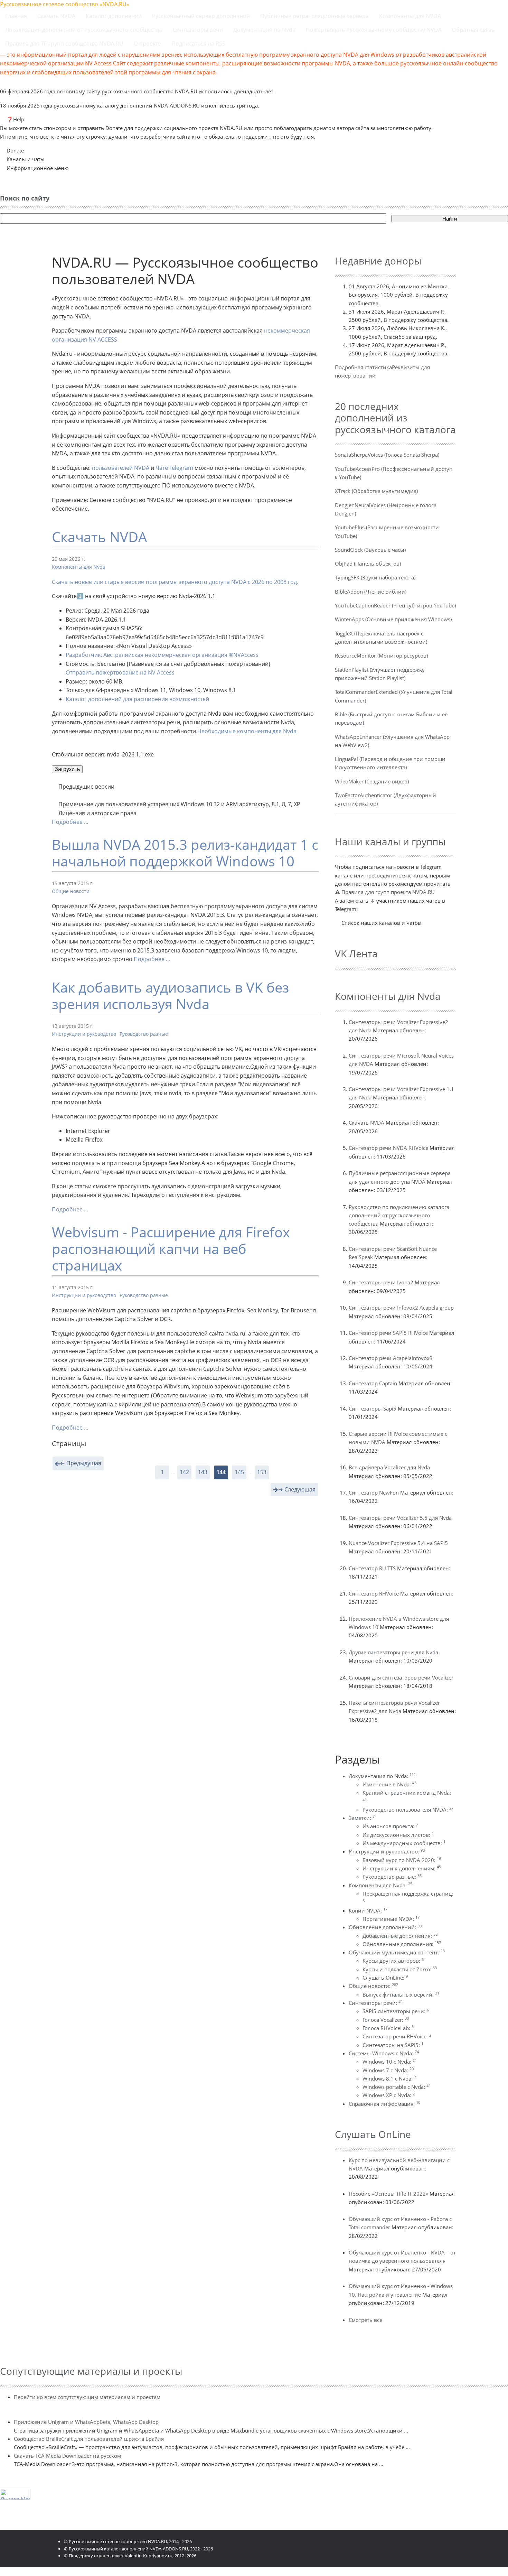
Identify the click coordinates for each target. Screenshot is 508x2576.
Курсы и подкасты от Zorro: (400, 1969)
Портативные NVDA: (391, 1919)
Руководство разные (144, 1034)
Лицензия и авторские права (97, 813)
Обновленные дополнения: (402, 1944)
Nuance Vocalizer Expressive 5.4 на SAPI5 (398, 1543)
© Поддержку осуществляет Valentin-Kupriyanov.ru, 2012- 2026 (130, 2556)
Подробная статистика (363, 367)
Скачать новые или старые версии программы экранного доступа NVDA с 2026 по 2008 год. (175, 582)
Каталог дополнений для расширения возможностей (137, 699)
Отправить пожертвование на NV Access (120, 672)
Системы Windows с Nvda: (384, 2053)
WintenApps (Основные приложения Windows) (393, 619)
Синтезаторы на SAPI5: (393, 2045)
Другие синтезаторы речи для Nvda (393, 1652)
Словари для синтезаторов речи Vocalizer (401, 1677)
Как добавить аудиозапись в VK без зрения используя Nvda (170, 996)
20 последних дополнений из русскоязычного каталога (395, 418)
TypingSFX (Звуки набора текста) (375, 577)
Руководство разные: (392, 1877)
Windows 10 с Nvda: (390, 2062)
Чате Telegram (174, 468)
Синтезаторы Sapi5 (373, 1408)
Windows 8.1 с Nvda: (389, 2079)
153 (262, 1472)
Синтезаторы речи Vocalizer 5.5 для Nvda (400, 1518)
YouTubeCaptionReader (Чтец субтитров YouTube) (395, 605)
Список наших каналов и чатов (381, 923)
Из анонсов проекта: (390, 1826)
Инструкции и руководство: (387, 1851)
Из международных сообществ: (404, 1843)
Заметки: (362, 1818)
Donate (15, 150)
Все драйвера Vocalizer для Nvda (389, 1467)
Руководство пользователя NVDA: (408, 1810)
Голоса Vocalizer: (386, 2020)
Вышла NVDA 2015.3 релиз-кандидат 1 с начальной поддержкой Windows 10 (185, 853)
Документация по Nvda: (382, 1776)
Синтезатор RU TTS (372, 1568)
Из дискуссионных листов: (398, 1835)
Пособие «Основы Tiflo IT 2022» (388, 2194)
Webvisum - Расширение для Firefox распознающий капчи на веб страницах (171, 1249)
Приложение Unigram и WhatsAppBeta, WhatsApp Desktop (86, 2422)
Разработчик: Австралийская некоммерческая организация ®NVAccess (162, 655)
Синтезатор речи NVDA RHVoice (388, 1148)
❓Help (15, 119)
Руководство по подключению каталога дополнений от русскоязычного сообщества (399, 1215)
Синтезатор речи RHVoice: (397, 2036)
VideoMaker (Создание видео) (372, 781)
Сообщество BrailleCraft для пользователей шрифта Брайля (89, 2439)
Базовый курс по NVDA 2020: (402, 1860)
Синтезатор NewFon (374, 1492)
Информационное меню (37, 168)
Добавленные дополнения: (400, 1936)
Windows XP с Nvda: (389, 2095)
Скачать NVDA (99, 537)
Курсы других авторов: (393, 1961)
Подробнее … (70, 822)
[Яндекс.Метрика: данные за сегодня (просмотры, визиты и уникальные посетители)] (15, 2494)
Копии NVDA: (368, 1910)
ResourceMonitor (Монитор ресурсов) (381, 655)
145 (239, 1472)
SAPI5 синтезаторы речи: (396, 2011)
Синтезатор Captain (373, 1383)
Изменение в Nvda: (389, 1784)
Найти (450, 219)
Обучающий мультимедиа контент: (397, 1952)
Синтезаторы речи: (376, 2003)
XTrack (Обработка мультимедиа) (376, 491)
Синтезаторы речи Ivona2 (381, 1282)
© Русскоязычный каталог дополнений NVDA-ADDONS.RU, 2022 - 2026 (138, 2549)
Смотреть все (365, 2320)
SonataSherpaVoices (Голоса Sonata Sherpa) (387, 455)
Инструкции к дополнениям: (402, 1868)
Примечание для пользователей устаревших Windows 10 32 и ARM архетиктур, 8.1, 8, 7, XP (179, 804)
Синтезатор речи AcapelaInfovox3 (391, 1358)
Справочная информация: (384, 2104)
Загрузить (67, 769)
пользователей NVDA (121, 468)
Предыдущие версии (86, 787)
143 (203, 1472)
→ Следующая (297, 1489)
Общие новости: (373, 1986)
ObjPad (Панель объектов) (368, 564)
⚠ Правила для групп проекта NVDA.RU (385, 892)
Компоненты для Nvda (79, 567)
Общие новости (71, 891)
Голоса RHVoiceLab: (388, 2028)
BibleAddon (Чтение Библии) (371, 592)
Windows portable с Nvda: (397, 2087)
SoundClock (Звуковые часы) (370, 550)
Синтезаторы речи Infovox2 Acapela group (401, 1308)
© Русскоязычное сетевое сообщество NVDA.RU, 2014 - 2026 (128, 2541)
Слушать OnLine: (385, 1978)
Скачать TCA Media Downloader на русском (67, 2456)
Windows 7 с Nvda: (388, 2070)
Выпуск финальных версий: (401, 1994)
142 (184, 1472)
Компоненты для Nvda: (380, 1885)
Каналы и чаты (26, 159)
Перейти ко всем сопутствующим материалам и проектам (87, 2397)
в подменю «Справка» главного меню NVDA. (185, 814)
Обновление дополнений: (386, 1927)
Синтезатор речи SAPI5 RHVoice (388, 1333)
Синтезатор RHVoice (374, 1593)
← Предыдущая (81, 1463)
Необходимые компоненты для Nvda (247, 731)
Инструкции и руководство (84, 1034)
